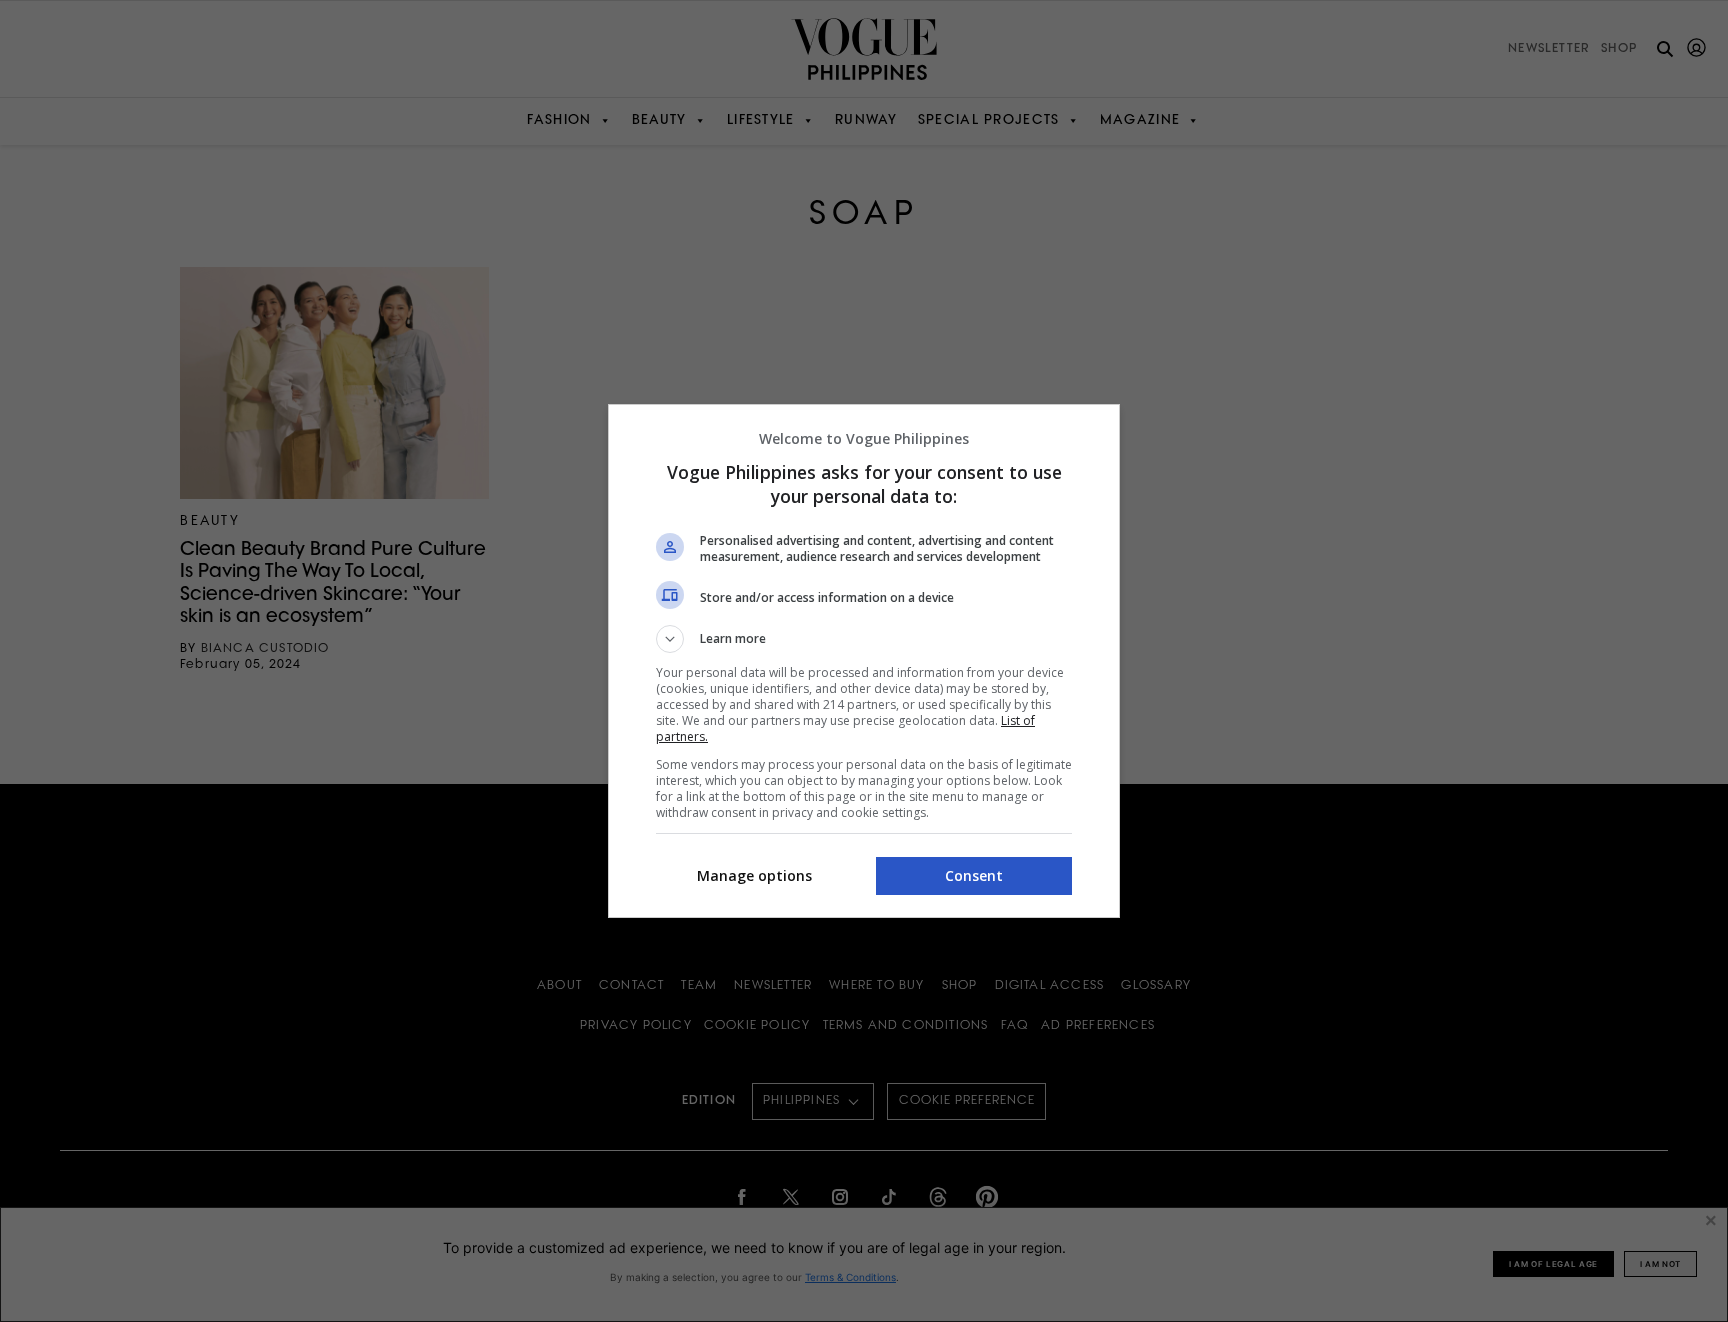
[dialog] (864, 661)
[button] (864, 639)
